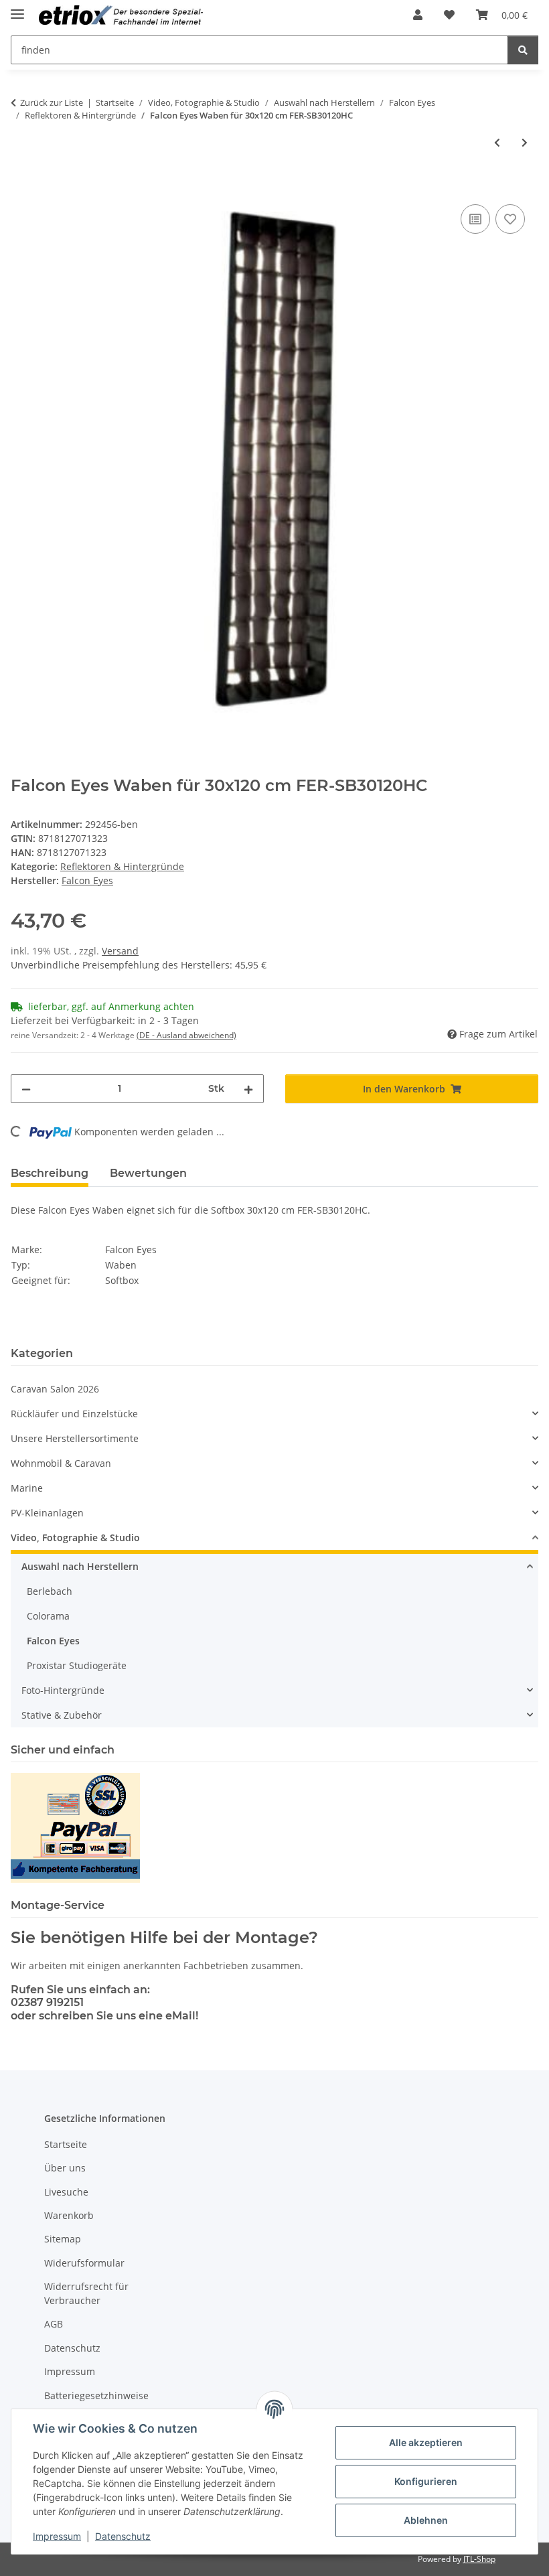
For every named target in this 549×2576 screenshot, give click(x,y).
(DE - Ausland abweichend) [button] (186, 1035)
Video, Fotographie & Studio (75, 1537)
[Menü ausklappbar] (17, 8)
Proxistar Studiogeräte (77, 1665)
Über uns (65, 2168)
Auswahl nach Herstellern (80, 1566)
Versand (120, 951)
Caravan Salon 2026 (55, 1389)
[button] (418, 15)
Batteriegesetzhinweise (96, 2395)
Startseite (66, 2144)
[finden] (523, 50)
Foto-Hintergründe (63, 1690)
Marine (27, 1488)
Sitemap (63, 2239)
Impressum (57, 2536)
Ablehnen (426, 2520)
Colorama (48, 1616)
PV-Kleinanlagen (47, 1513)
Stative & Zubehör (62, 1715)
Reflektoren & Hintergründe (122, 866)
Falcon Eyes (53, 1641)
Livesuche (66, 2192)
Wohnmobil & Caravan (61, 1463)
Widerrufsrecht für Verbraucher (86, 2293)
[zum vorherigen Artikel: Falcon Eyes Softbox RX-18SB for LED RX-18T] (497, 142)
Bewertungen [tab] (148, 1173)
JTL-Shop (479, 2559)
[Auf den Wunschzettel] (510, 219)
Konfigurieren (426, 2481)
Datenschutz (123, 2536)
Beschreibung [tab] (50, 1173)
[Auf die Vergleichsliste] (475, 219)
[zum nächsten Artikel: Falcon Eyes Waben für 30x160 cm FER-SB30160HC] (525, 142)
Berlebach (50, 1591)
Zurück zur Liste (52, 102)
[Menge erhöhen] (248, 1089)
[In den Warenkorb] (21, 186)
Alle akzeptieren (426, 2442)
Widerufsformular (84, 2263)
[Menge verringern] (26, 1089)
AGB (54, 2324)
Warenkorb (69, 2215)
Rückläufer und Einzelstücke (74, 1414)
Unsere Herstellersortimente (75, 1438)
